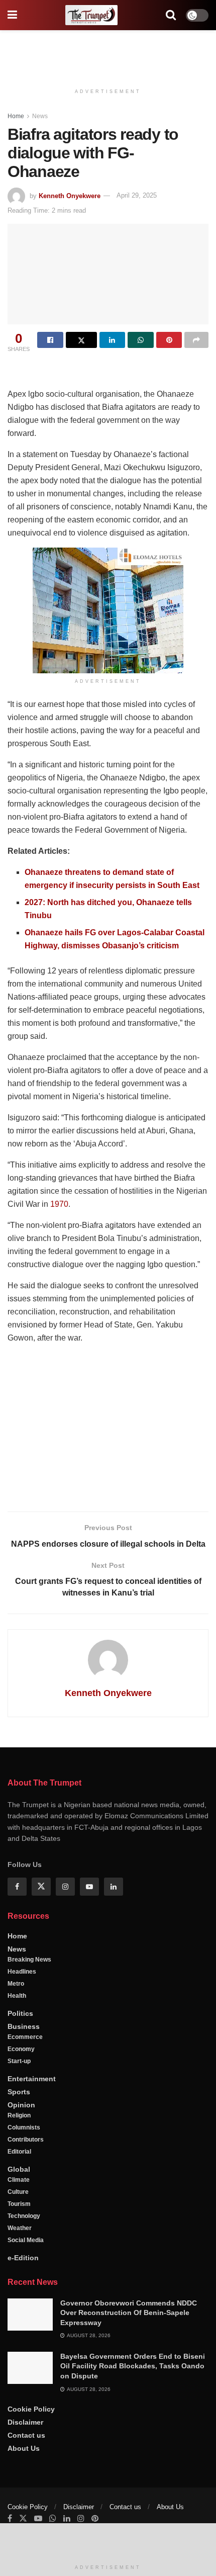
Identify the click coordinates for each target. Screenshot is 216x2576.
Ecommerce (25, 2037)
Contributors (26, 2140)
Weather (20, 2228)
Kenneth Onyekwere (70, 195)
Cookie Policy (31, 2409)
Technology (24, 2216)
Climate (19, 2180)
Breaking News (29, 1960)
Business (24, 2026)
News (40, 116)
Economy (21, 2049)
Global (19, 2169)
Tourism (19, 2204)
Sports (19, 2092)
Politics (20, 2013)
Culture (18, 2192)
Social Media (26, 2240)
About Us (24, 2448)
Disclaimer (25, 2422)
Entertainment (32, 2079)
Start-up (19, 2061)
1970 (59, 1204)
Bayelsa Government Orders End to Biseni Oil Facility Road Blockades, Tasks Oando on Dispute (133, 2366)
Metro (16, 1984)
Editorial (19, 2152)
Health (17, 1996)
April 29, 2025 (137, 195)
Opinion (21, 2105)
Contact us (26, 2435)
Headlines (22, 1972)
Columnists (24, 2127)
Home (16, 116)
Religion (19, 2115)
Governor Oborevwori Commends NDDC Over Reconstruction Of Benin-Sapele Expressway (129, 2313)
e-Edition (23, 2258)
